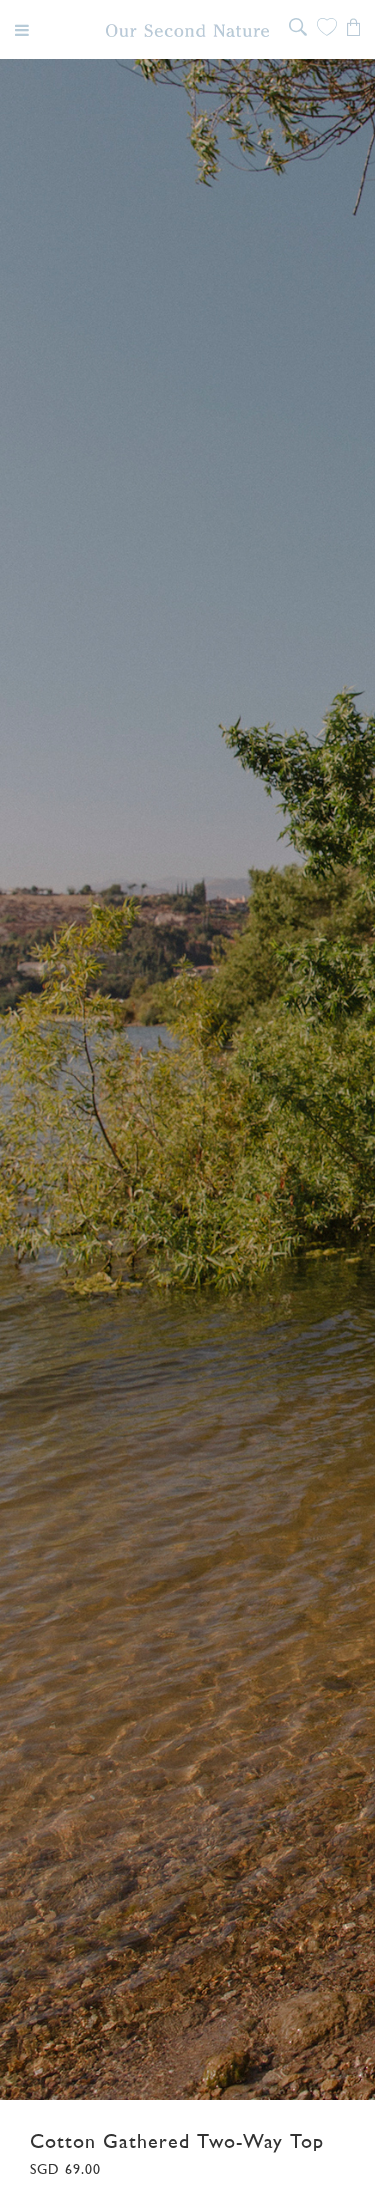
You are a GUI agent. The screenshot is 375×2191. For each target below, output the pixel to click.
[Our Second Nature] (187, 30)
